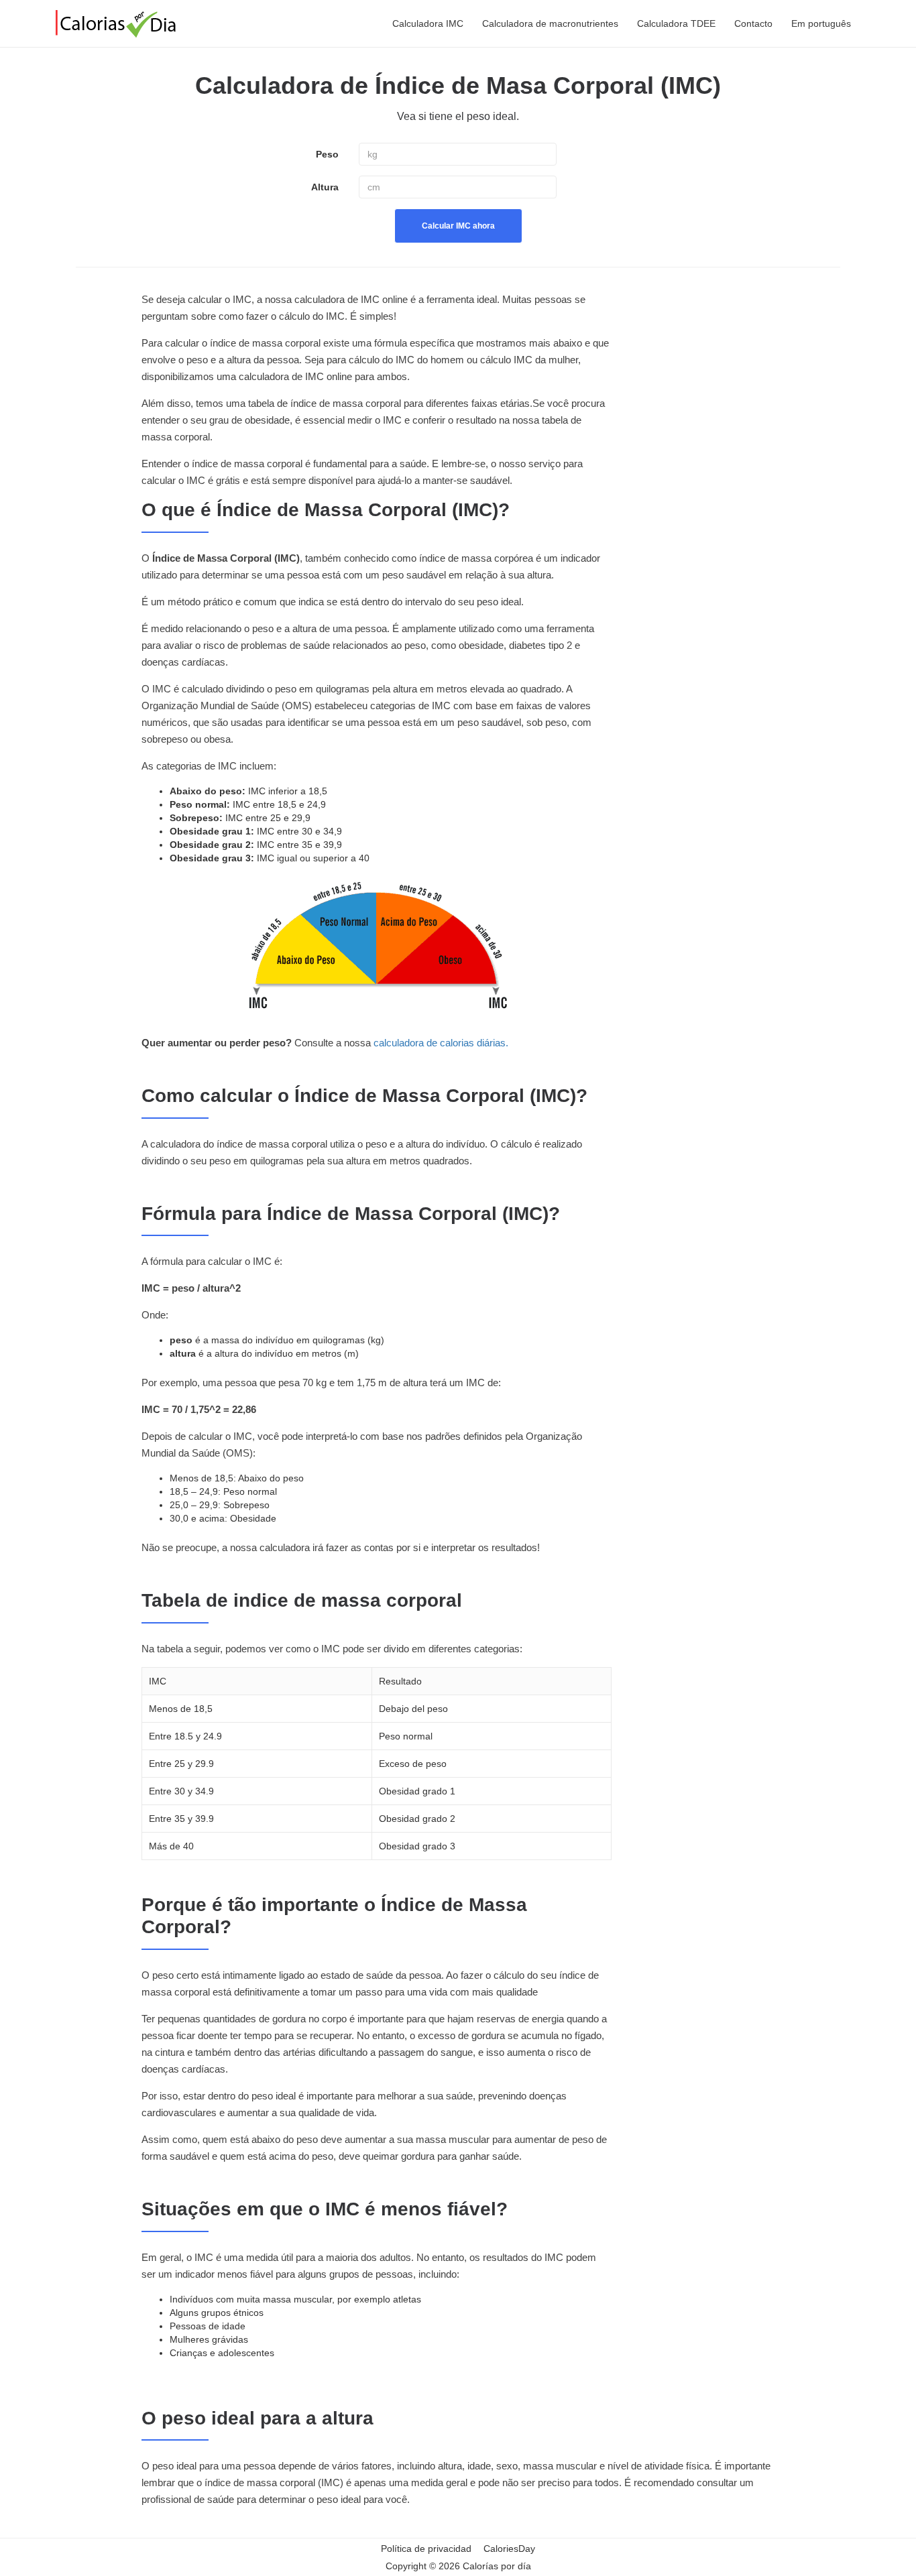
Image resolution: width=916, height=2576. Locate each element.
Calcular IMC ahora (458, 226)
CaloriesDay (509, 2549)
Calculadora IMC (428, 23)
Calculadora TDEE (676, 23)
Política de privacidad (426, 2549)
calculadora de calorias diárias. (441, 1043)
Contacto (753, 23)
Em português (821, 23)
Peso (327, 154)
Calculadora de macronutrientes (550, 23)
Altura (325, 187)
